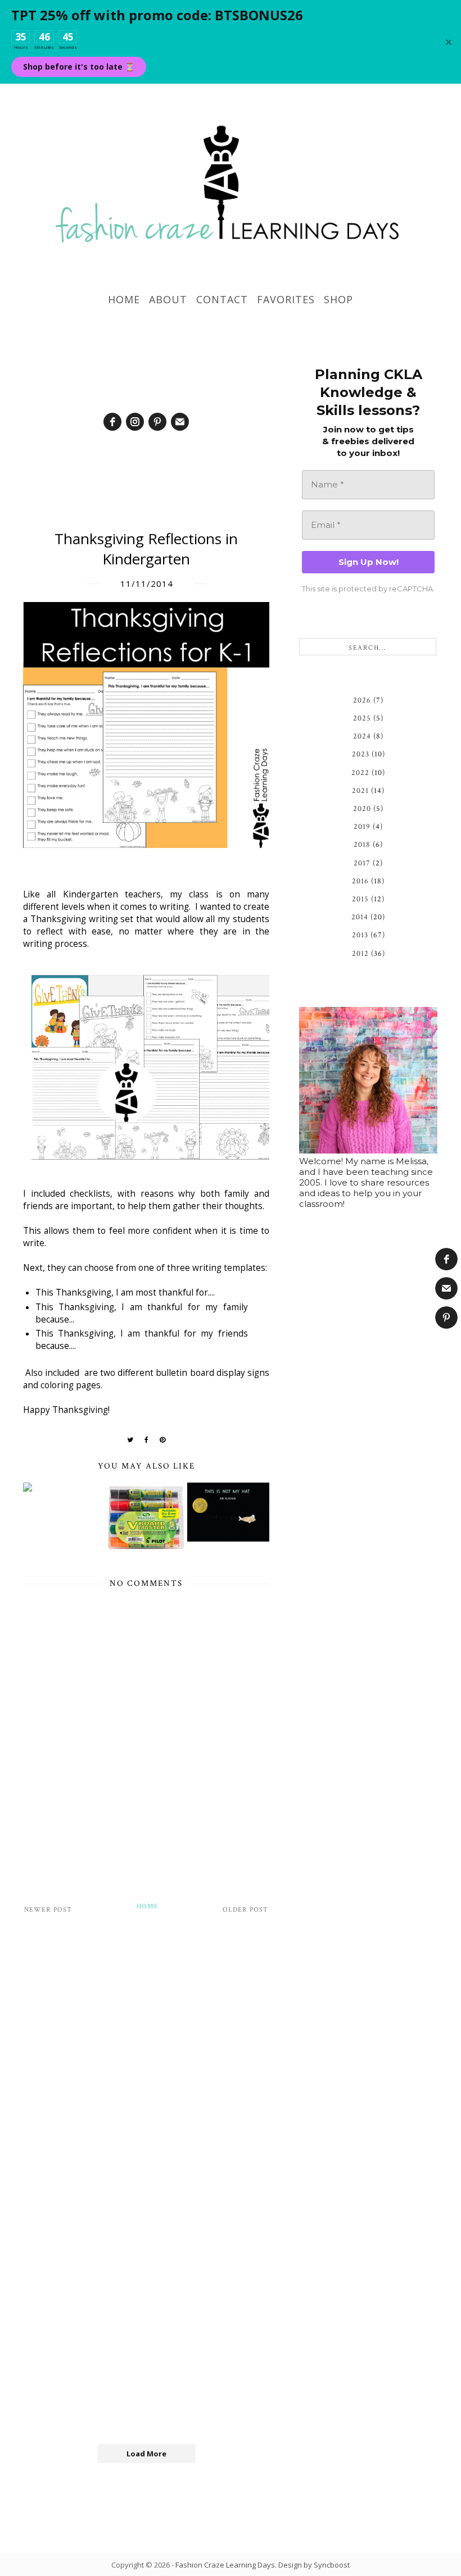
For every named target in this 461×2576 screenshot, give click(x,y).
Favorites (286, 299)
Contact (222, 299)
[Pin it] (163, 1440)
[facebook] (112, 422)
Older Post (245, 1910)
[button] (446, 1259)
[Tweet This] (130, 1440)
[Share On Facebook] (147, 1440)
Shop (338, 299)
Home (124, 299)
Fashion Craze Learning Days (225, 2565)
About (168, 299)
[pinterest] (157, 422)
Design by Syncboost (314, 2565)
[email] (180, 422)
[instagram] (135, 422)
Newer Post (48, 1910)
